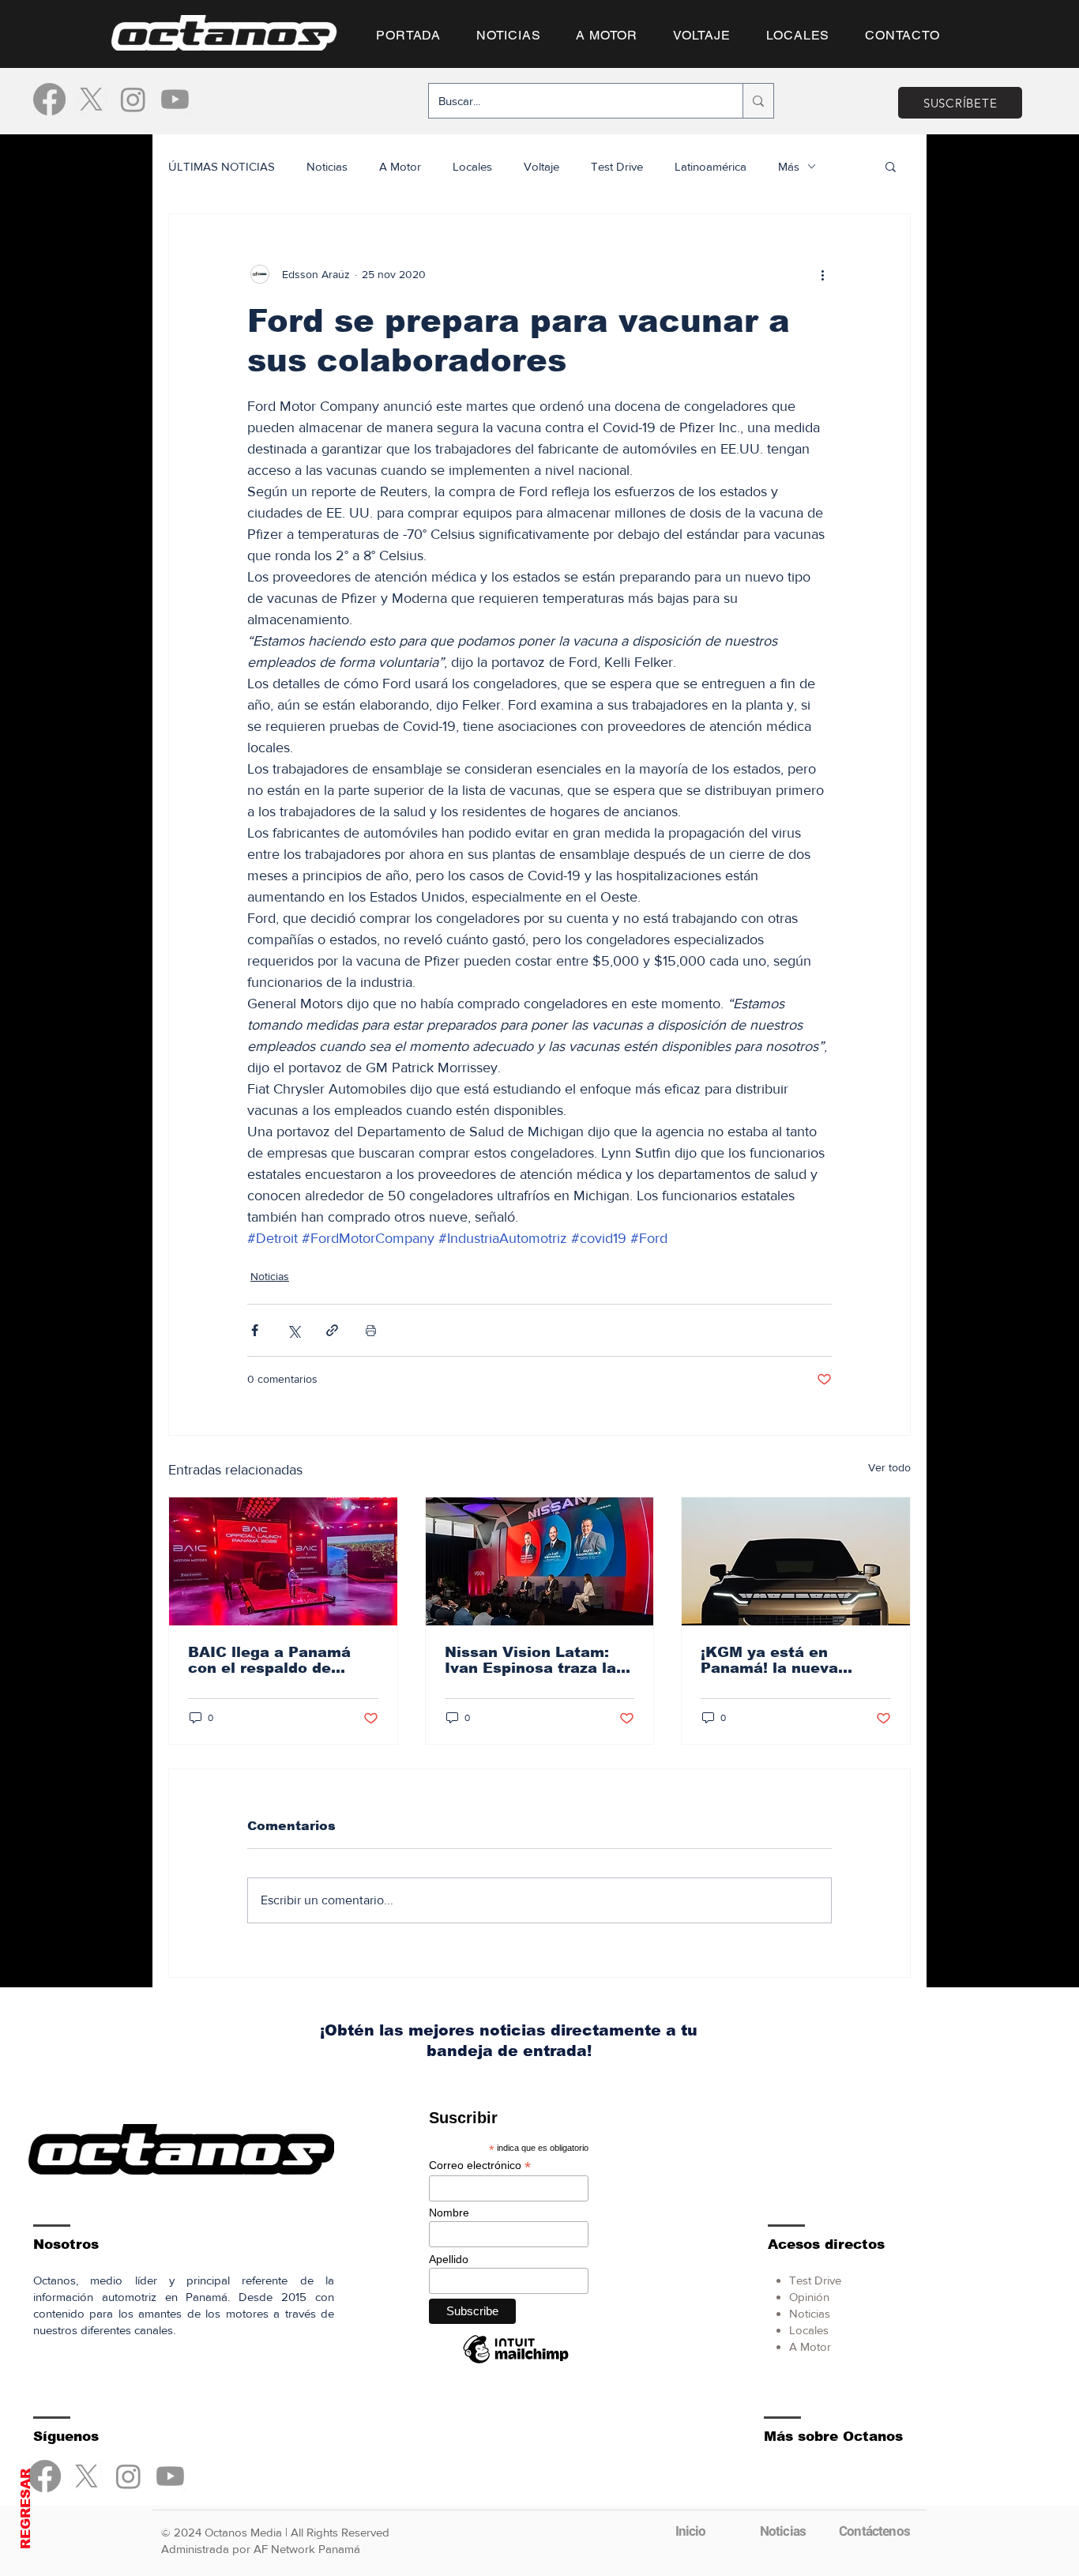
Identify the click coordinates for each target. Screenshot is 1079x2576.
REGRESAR (26, 2509)
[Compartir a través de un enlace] (332, 1330)
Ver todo (889, 1467)
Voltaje (541, 166)
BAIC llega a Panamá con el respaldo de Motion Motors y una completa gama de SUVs (269, 1660)
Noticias (327, 166)
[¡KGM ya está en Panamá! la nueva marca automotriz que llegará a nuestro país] (796, 1561)
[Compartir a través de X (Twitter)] (293, 1330)
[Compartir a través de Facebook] (255, 1330)
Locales (472, 166)
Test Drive (617, 166)
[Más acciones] (822, 274)
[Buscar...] (758, 101)
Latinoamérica (711, 166)
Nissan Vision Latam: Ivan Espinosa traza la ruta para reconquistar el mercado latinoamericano (532, 1660)
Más (789, 166)
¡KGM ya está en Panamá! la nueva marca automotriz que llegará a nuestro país (786, 1660)
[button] (891, 166)
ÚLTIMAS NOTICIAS (222, 166)
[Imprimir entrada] (371, 1330)
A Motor (400, 166)
